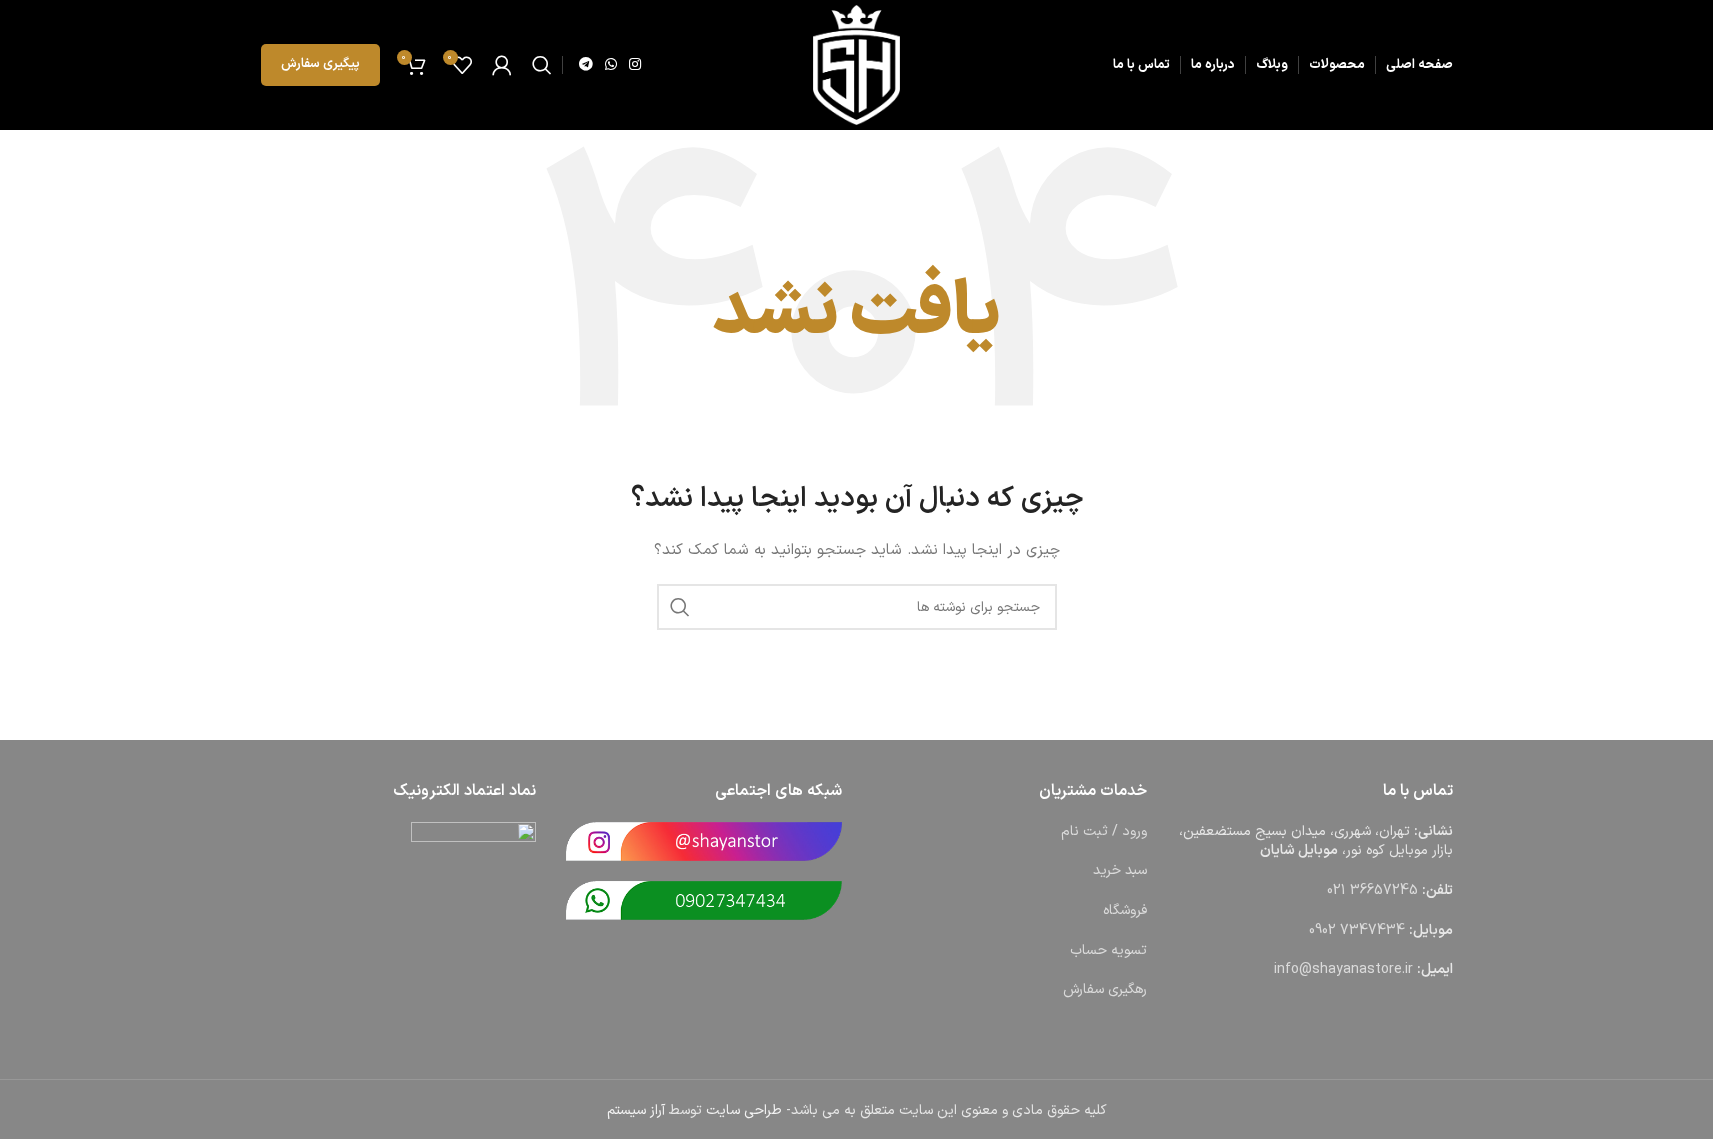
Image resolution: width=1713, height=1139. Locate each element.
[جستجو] (542, 65)
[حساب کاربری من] (502, 65)
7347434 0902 (1357, 930)
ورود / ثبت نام (1104, 831)
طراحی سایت (744, 1110)
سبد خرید (1120, 870)
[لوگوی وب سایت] (856, 64)
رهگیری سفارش (1105, 989)
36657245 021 (1372, 890)
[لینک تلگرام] (586, 65)
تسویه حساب (1108, 950)
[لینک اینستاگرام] (635, 65)
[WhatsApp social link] (611, 65)
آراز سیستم (636, 1110)
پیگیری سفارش (320, 64)
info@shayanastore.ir (1343, 969)
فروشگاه (1125, 910)
